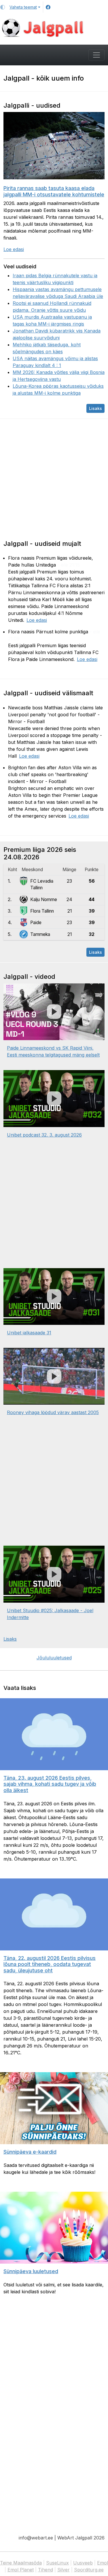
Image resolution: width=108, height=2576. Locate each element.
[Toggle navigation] (96, 55)
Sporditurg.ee (89, 2570)
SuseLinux (57, 2563)
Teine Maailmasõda (21, 2563)
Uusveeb (83, 2563)
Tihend (46, 2570)
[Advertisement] (54, 479)
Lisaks (95, 408)
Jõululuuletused (54, 1658)
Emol (103, 2563)
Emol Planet (21, 2570)
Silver (64, 2570)
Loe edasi (14, 249)
